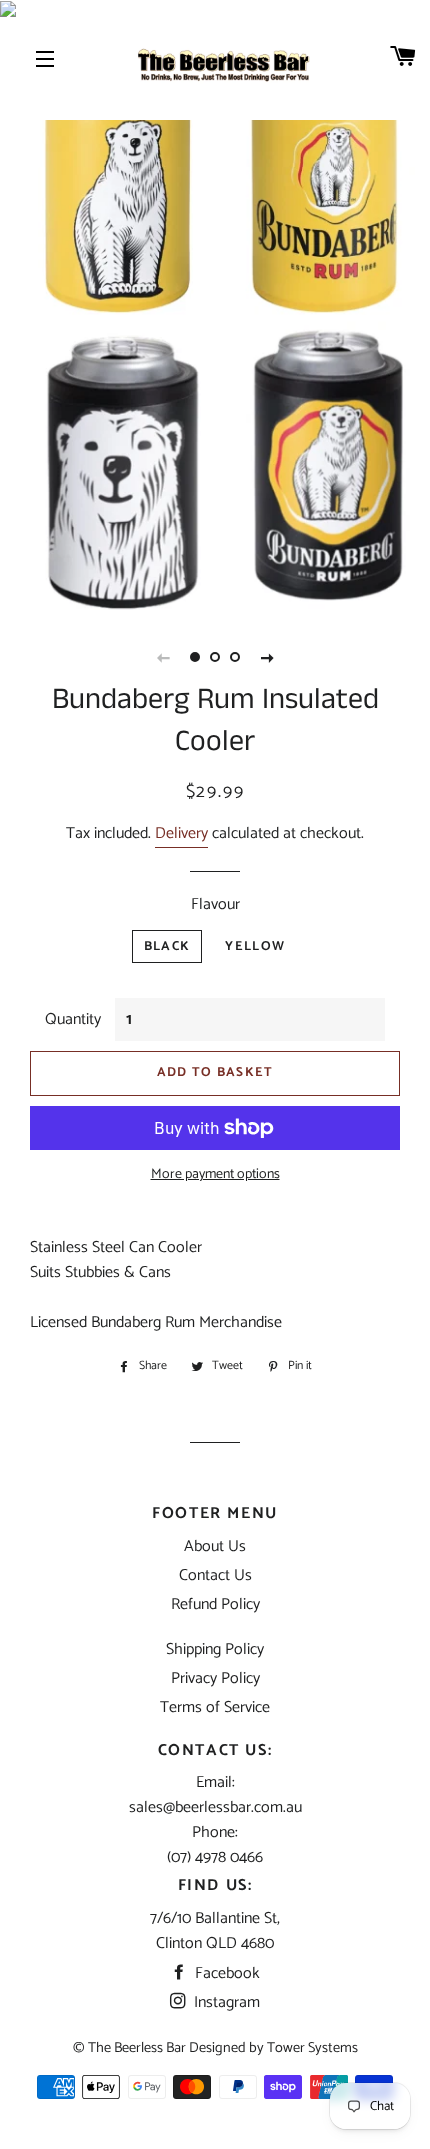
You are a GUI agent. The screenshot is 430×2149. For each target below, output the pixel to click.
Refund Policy (215, 1604)
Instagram (225, 2002)
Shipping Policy (215, 1649)
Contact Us (215, 1575)
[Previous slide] (163, 657)
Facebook (225, 1973)
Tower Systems (312, 2048)
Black (167, 946)
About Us (215, 1546)
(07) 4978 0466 (215, 1857)
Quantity (73, 1019)
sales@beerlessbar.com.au (215, 1807)
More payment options (215, 1175)
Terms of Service (215, 1707)
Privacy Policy (215, 1678)
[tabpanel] (215, 315)
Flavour (215, 904)
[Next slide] (267, 657)
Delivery (181, 833)
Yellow (255, 946)
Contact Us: (215, 1750)
